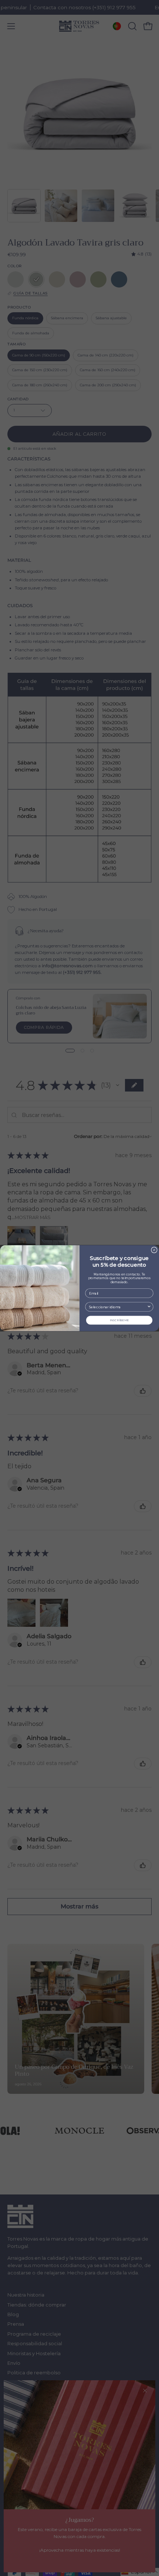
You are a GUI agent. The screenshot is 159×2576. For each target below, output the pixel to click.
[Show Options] (149, 1307)
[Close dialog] (154, 1250)
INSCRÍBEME (119, 1320)
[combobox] (118, 1307)
